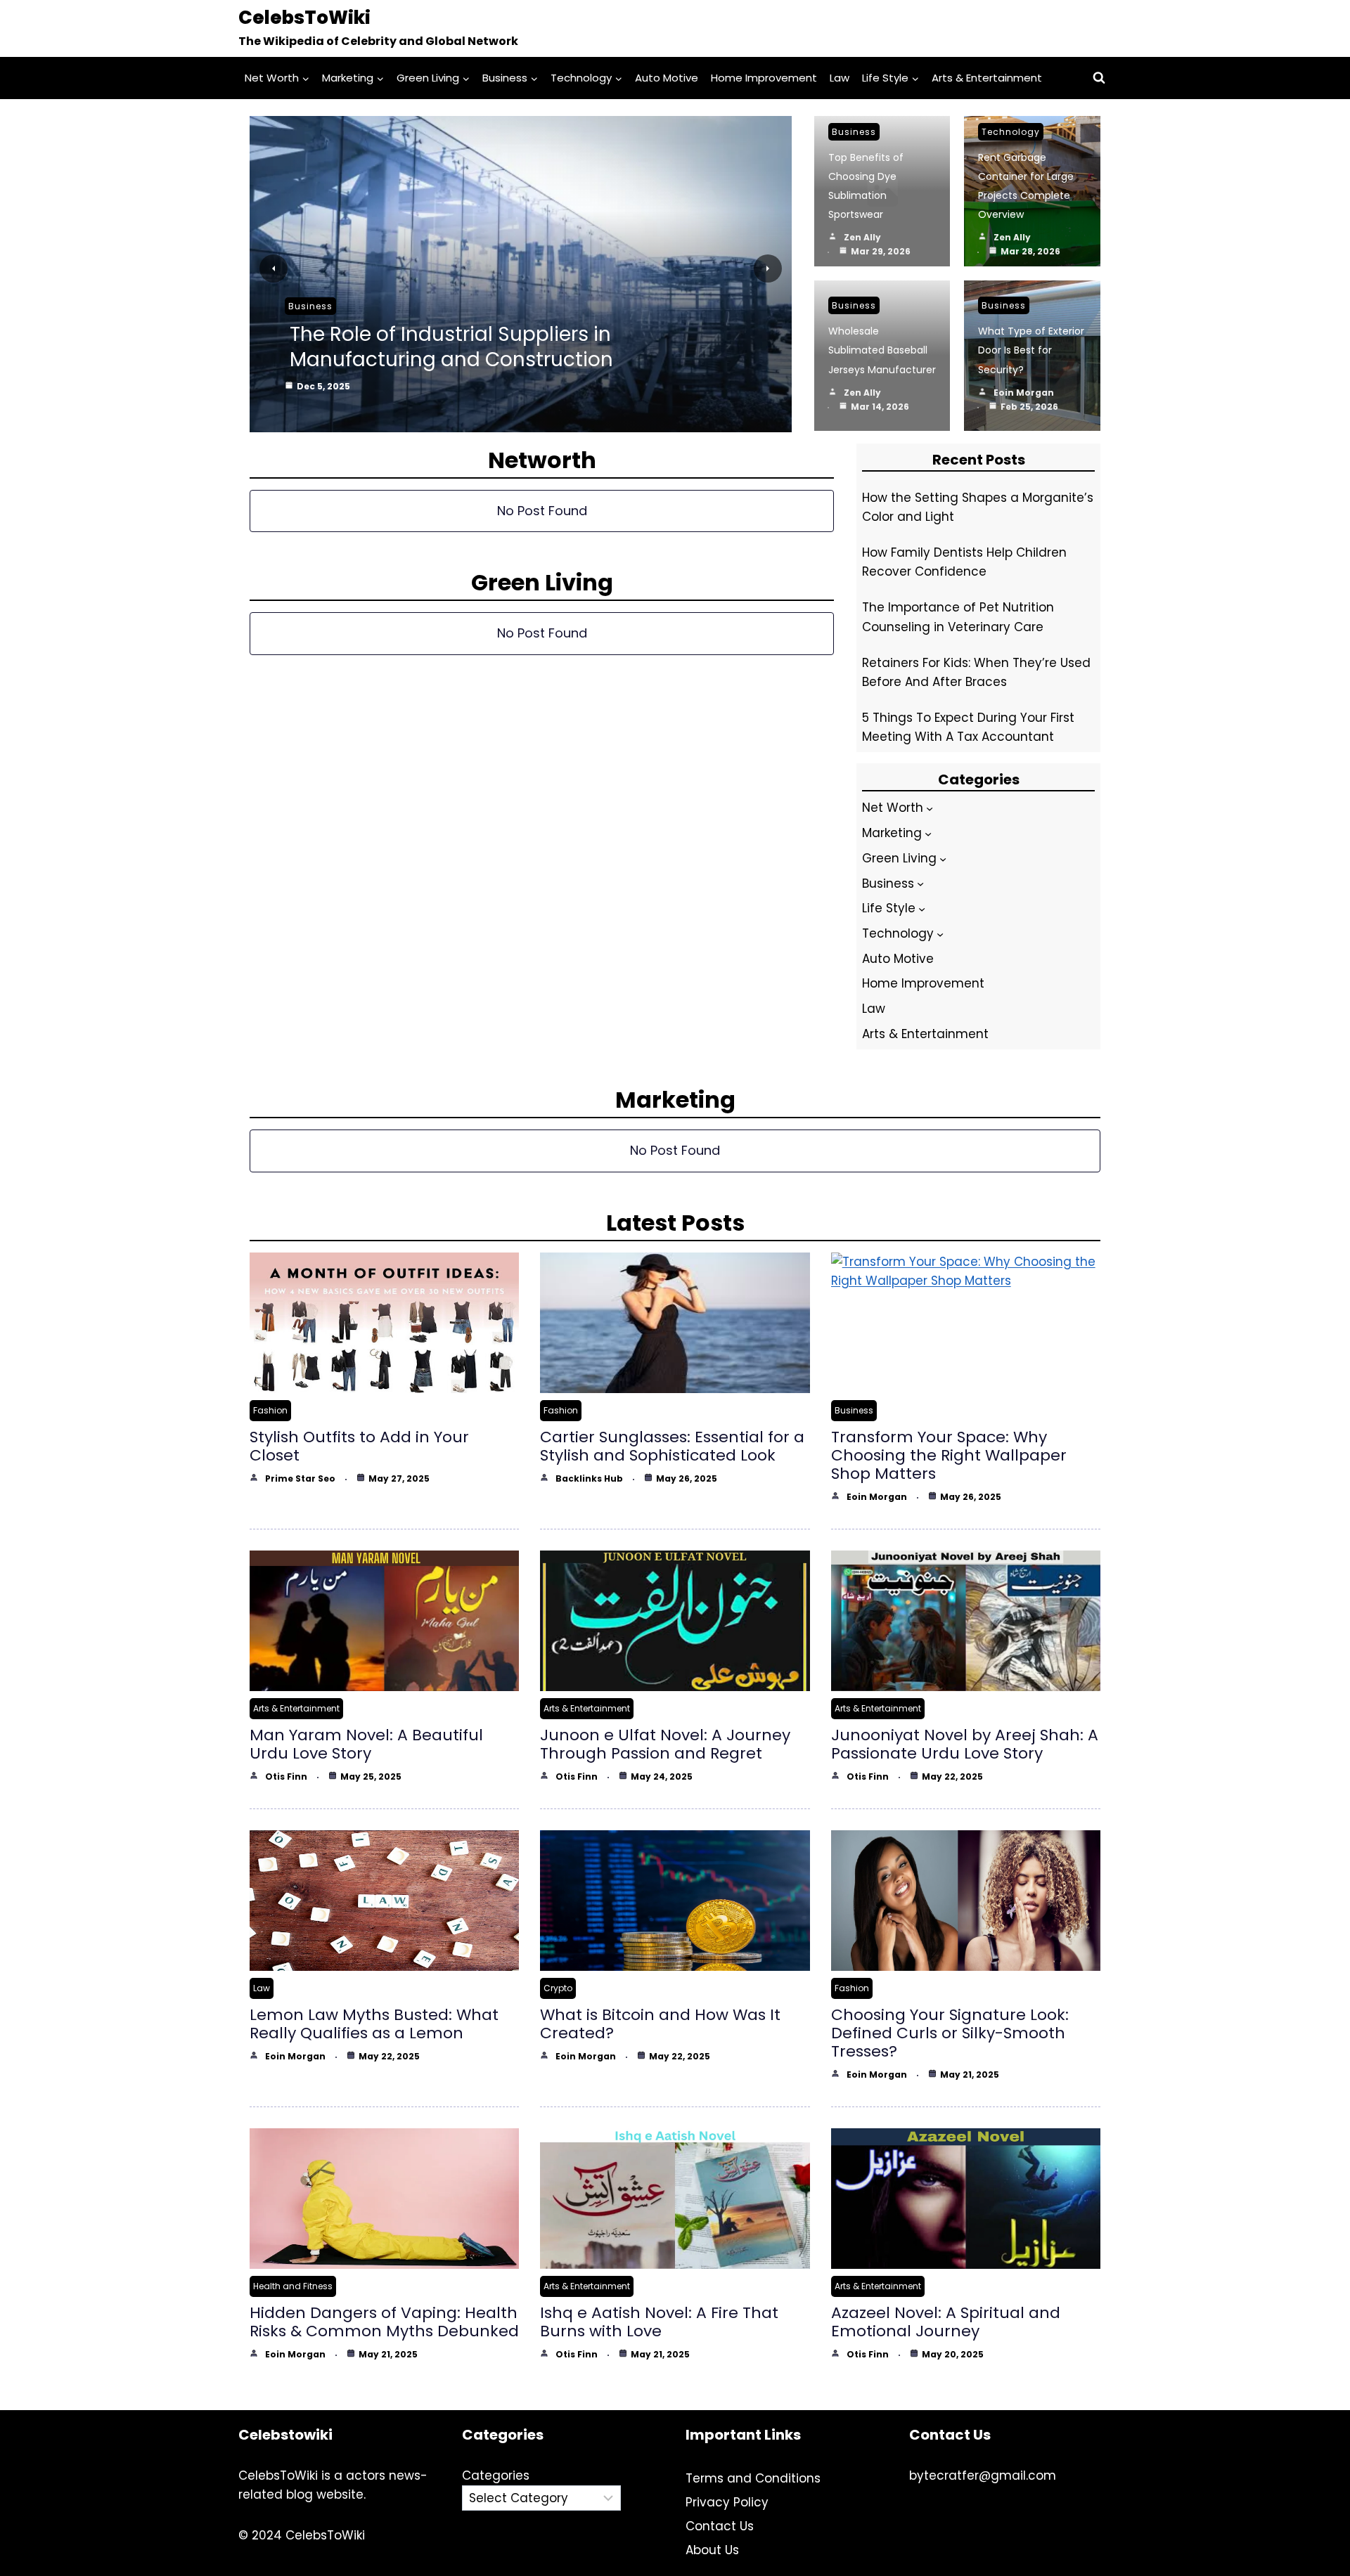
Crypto (558, 1988)
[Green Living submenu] (943, 858)
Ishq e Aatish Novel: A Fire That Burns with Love (659, 2322)
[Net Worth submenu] (930, 808)
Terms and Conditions (753, 2478)
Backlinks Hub (589, 1478)
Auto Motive (667, 78)
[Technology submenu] (940, 933)
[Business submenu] (920, 884)
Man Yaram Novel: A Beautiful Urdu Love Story (366, 1744)
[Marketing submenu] (928, 834)
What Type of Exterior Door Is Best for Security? (1031, 350)
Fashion (270, 1410)
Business (310, 306)
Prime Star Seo (300, 1478)
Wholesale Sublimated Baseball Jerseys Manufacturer (882, 350)
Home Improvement (764, 78)
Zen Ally (862, 237)
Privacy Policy (727, 2502)
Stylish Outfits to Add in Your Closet (359, 1446)
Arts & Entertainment (987, 78)
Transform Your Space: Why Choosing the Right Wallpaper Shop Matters (949, 1455)
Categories (496, 2475)
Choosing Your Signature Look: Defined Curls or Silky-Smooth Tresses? (950, 2033)
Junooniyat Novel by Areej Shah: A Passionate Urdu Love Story (965, 1744)
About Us (712, 2550)
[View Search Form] (1099, 78)
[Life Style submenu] (922, 909)
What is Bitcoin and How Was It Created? (660, 2024)
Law (840, 78)
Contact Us (720, 2526)
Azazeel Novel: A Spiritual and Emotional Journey (946, 2322)
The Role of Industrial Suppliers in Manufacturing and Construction (451, 347)
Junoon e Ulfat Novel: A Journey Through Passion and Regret (665, 1744)
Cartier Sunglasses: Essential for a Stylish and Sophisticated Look (672, 1446)
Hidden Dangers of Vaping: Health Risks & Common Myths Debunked (384, 2322)
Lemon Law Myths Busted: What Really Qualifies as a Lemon (374, 2024)
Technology (1011, 132)
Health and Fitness (293, 2286)
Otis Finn (286, 1776)
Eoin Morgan (1024, 393)
